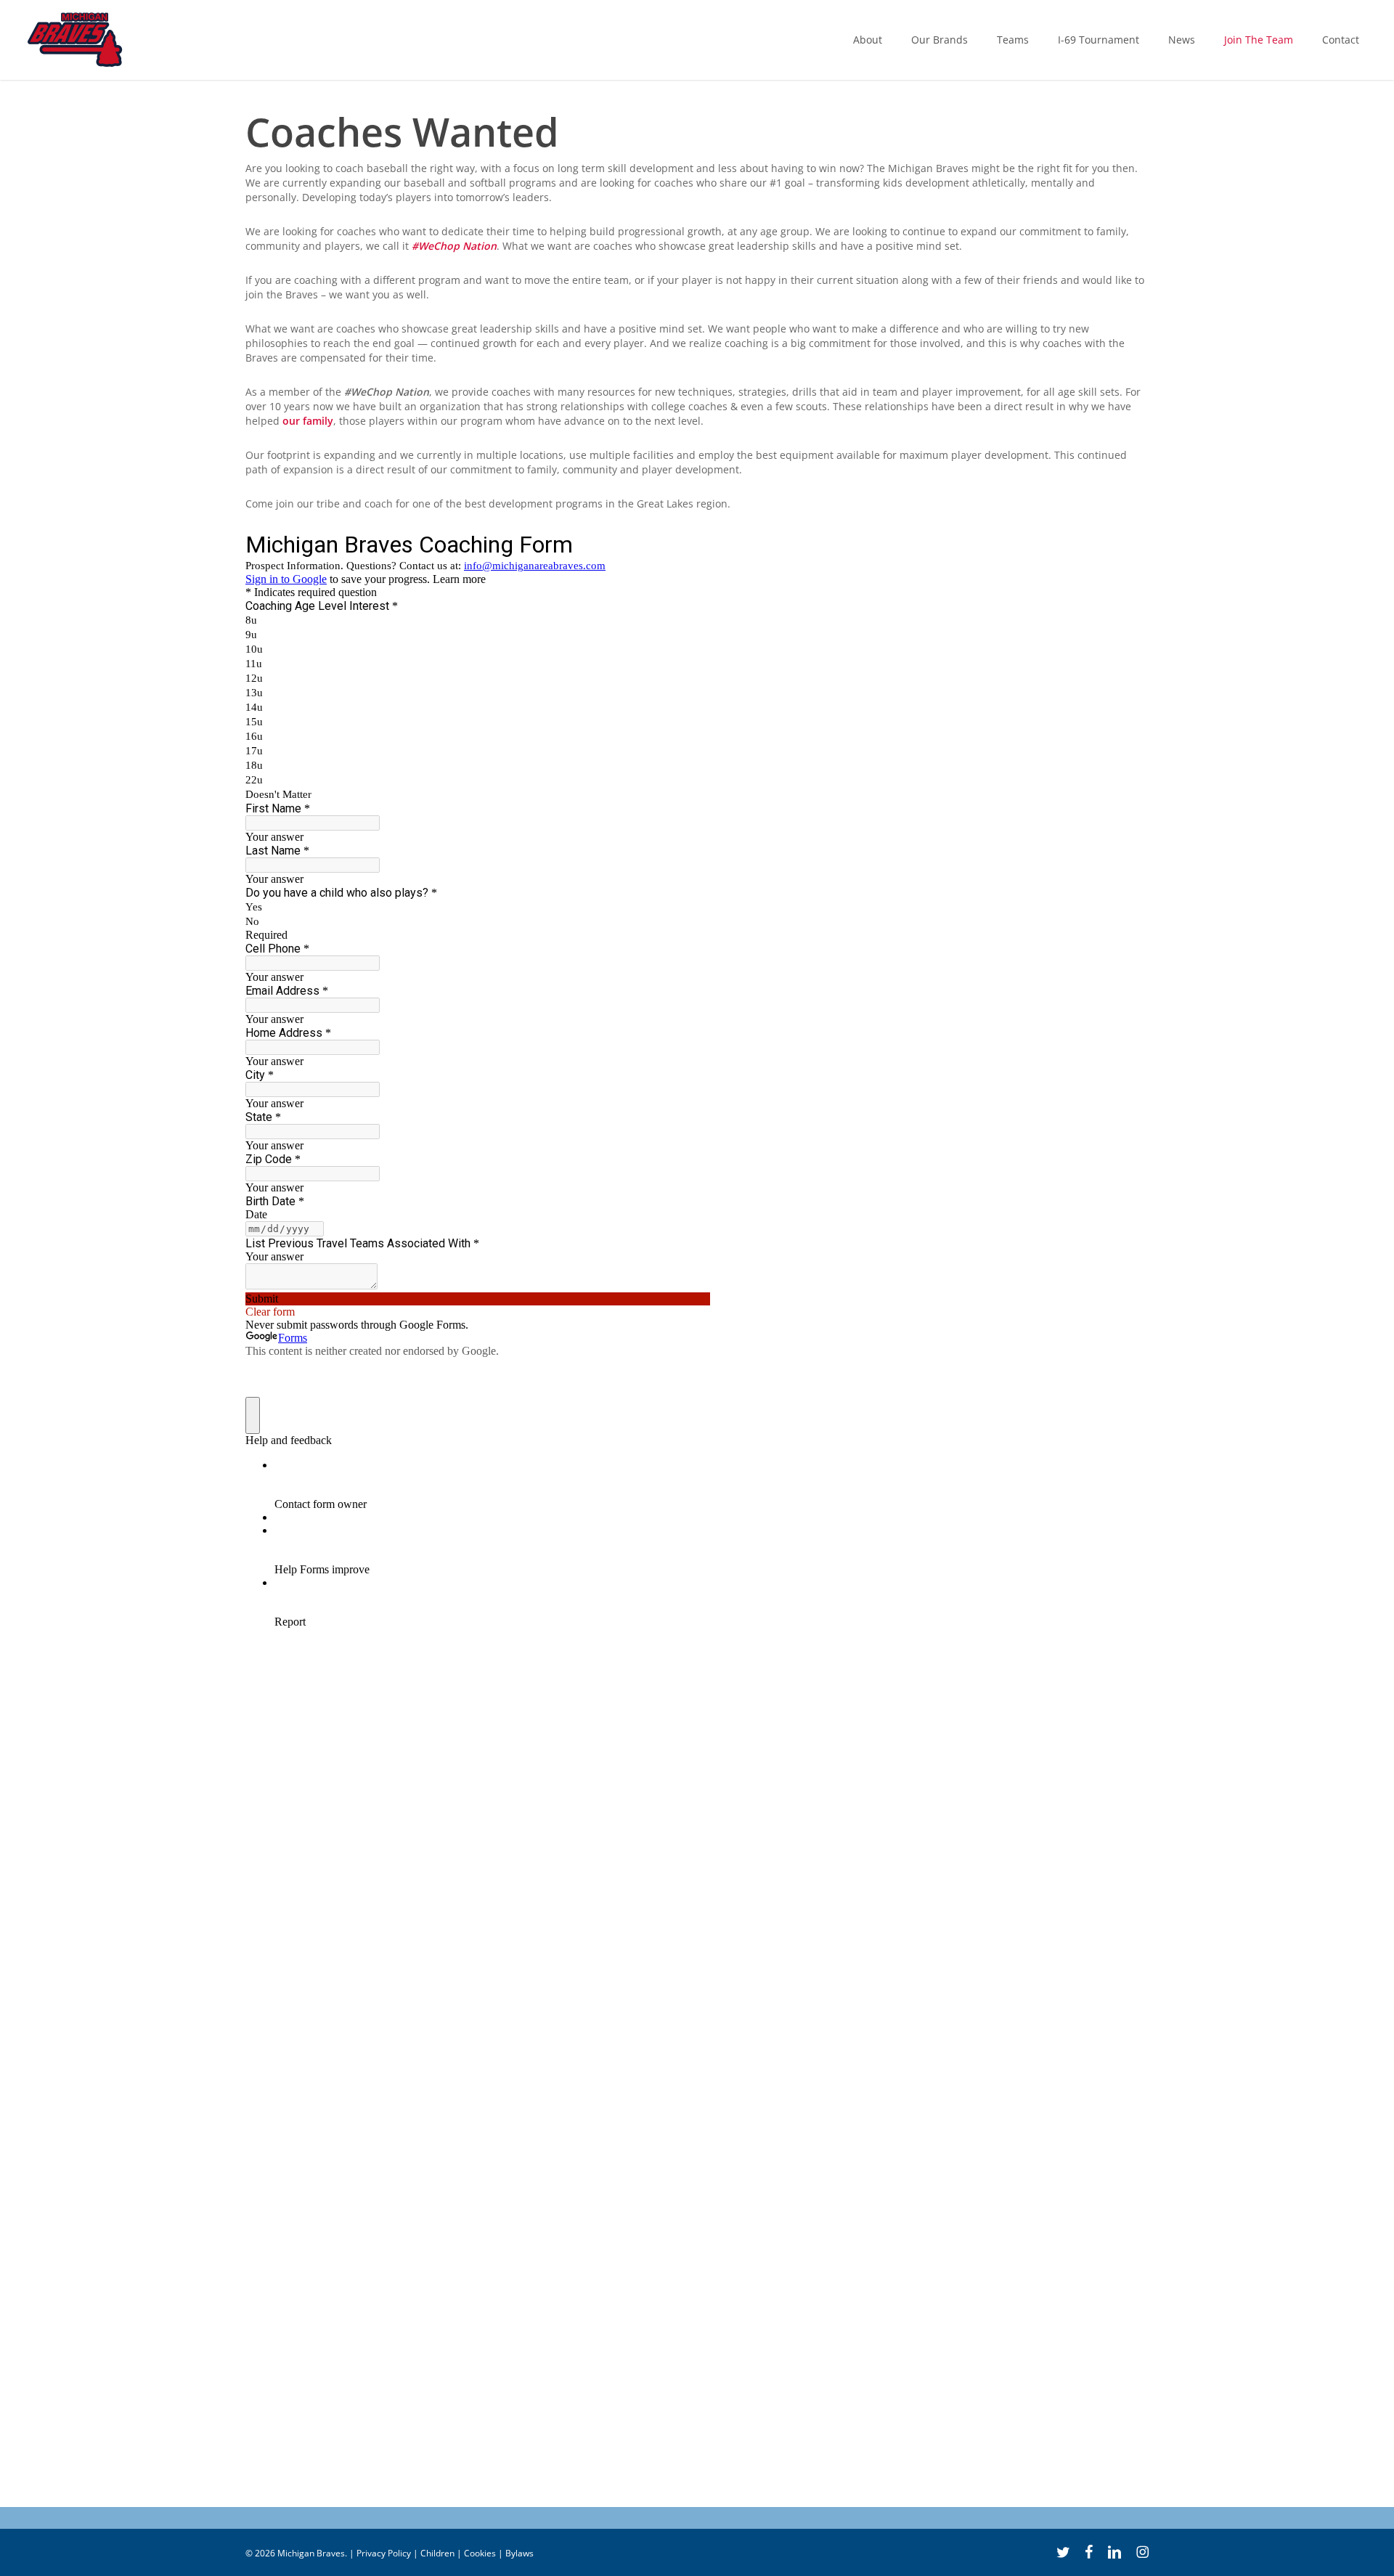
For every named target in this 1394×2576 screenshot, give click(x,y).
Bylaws (519, 2553)
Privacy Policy (384, 2553)
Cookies (480, 2553)
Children (437, 2553)
